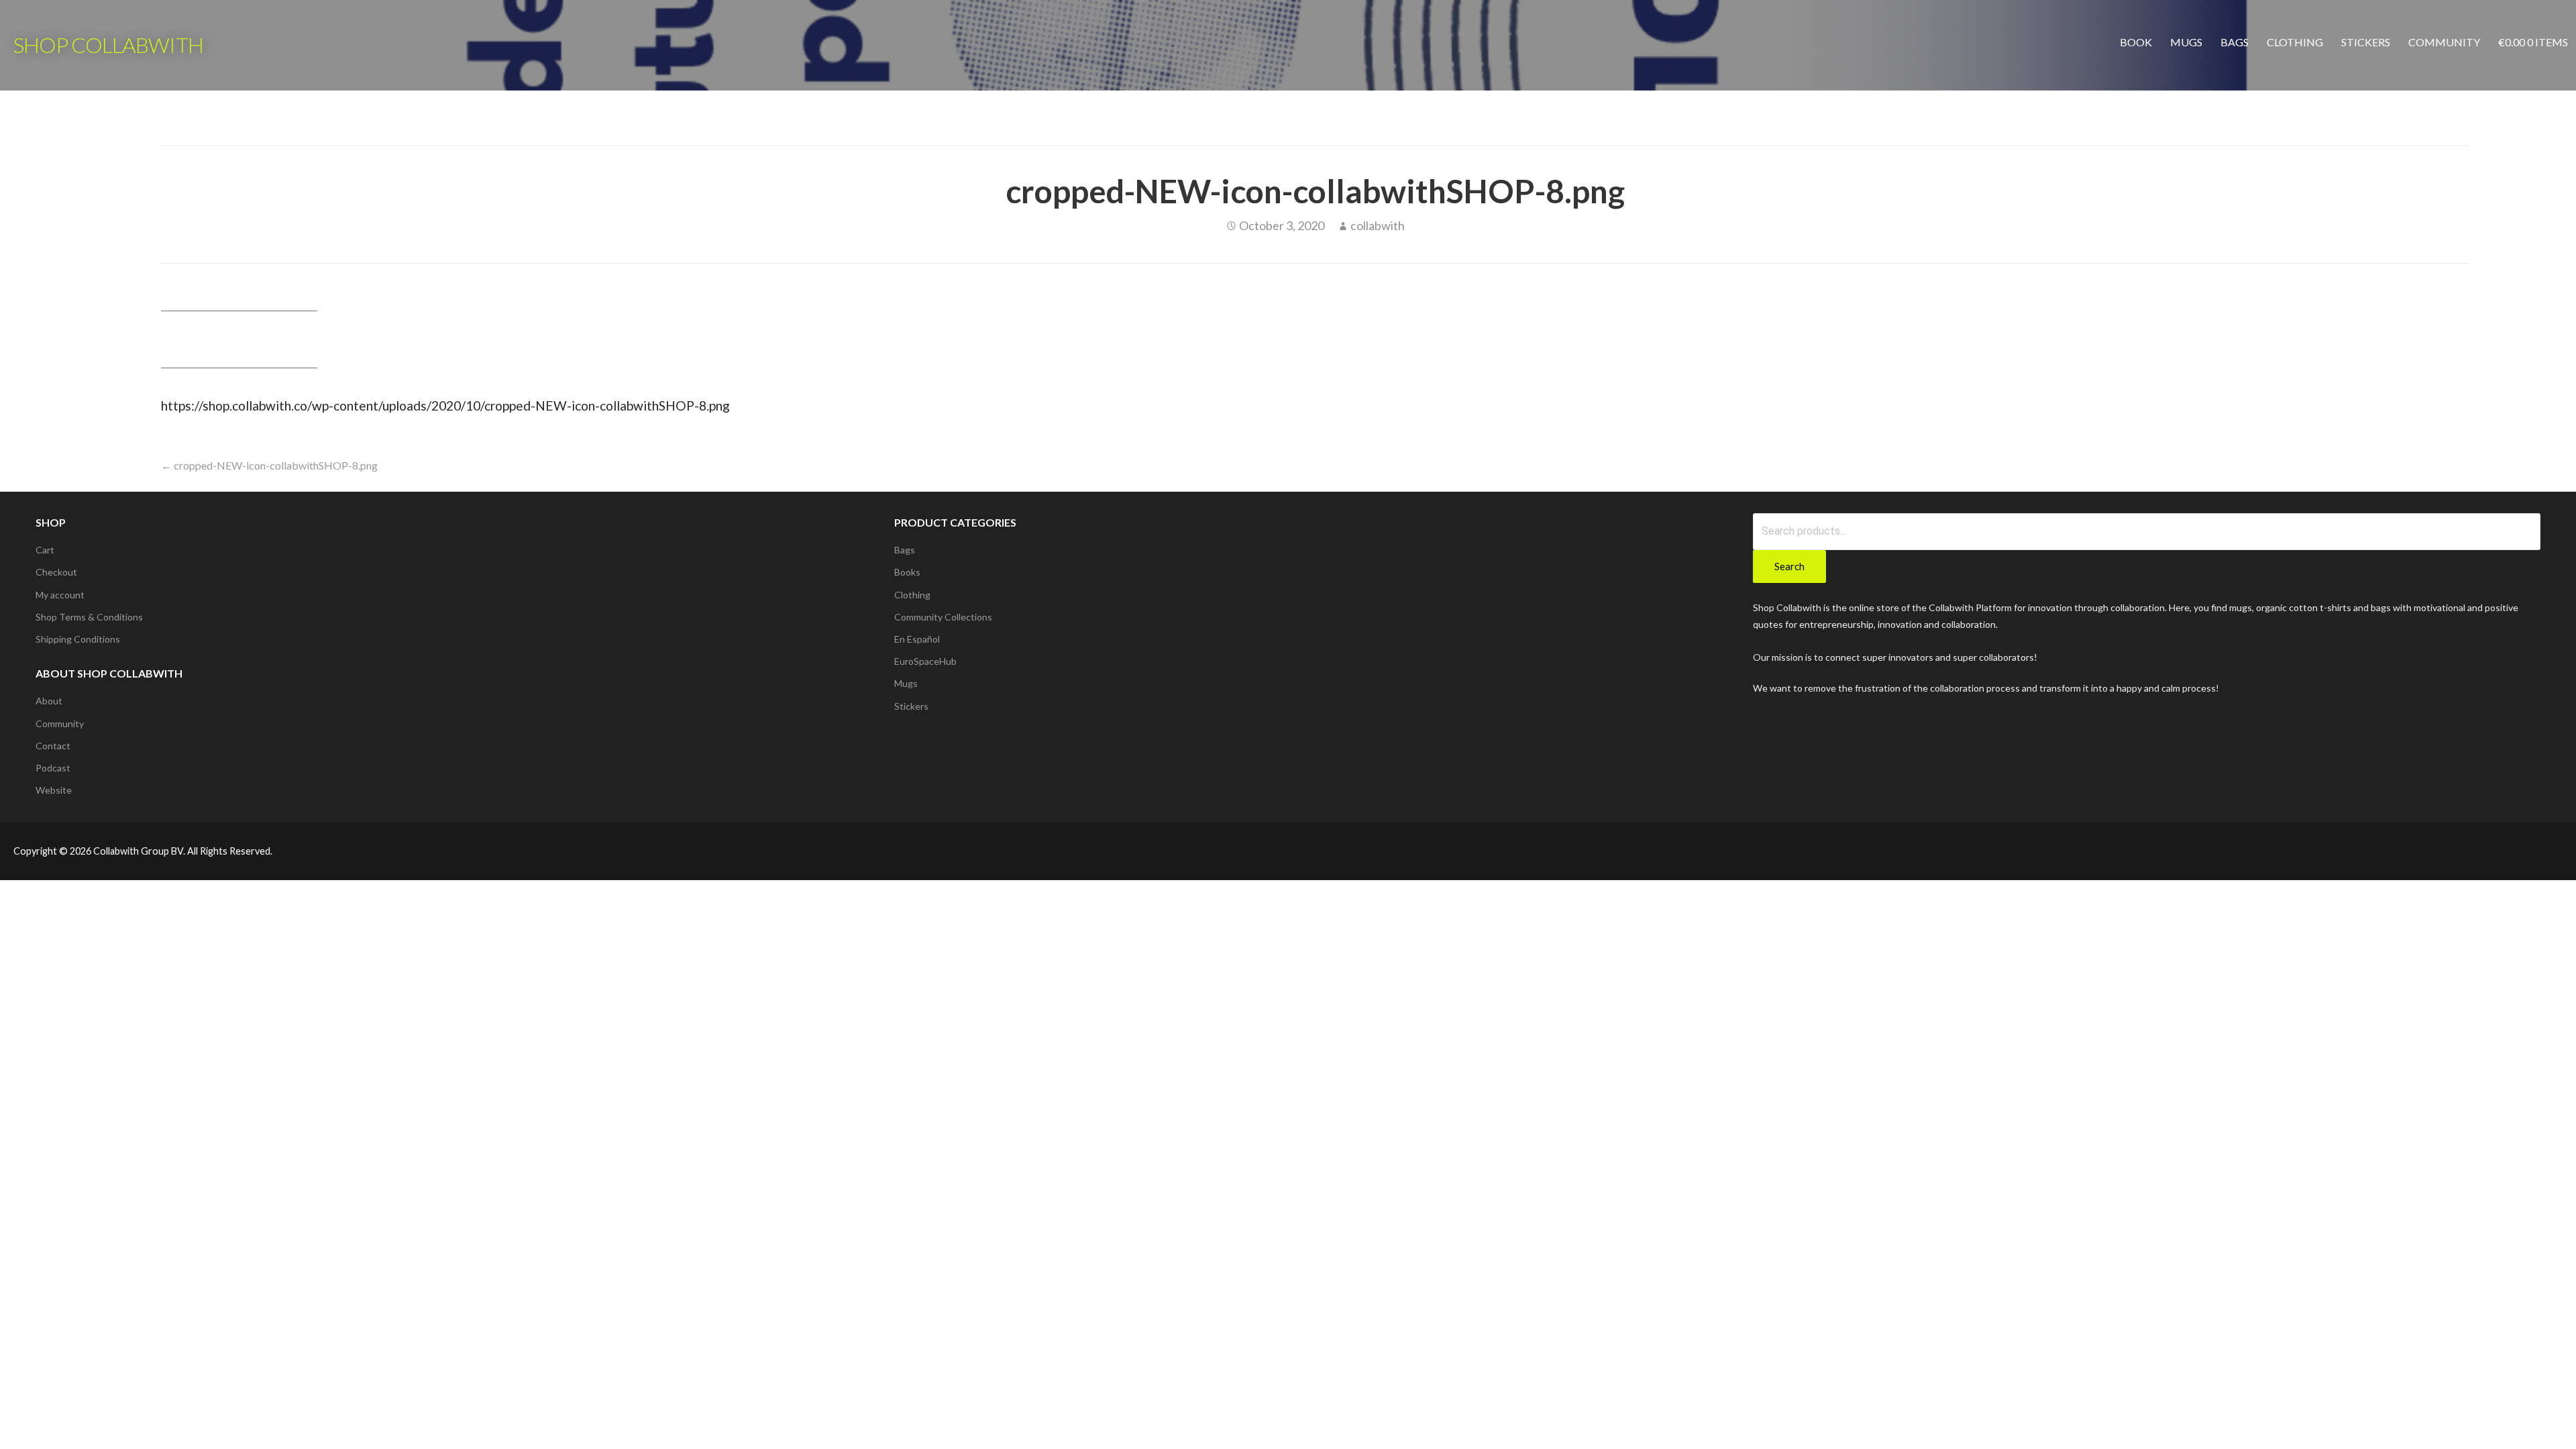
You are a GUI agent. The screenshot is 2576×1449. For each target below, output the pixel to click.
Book (2136, 42)
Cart (45, 550)
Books (907, 572)
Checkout (56, 572)
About (49, 701)
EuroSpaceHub (925, 661)
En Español (917, 639)
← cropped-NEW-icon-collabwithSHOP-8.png (269, 465)
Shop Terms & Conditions (89, 617)
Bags (2235, 42)
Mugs (2186, 42)
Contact (53, 746)
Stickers (2366, 42)
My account (60, 595)
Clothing (2295, 42)
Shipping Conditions (78, 639)
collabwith (1378, 225)
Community (2444, 42)
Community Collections (943, 617)
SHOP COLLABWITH (108, 45)
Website (54, 790)
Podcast (53, 768)
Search (1789, 566)
